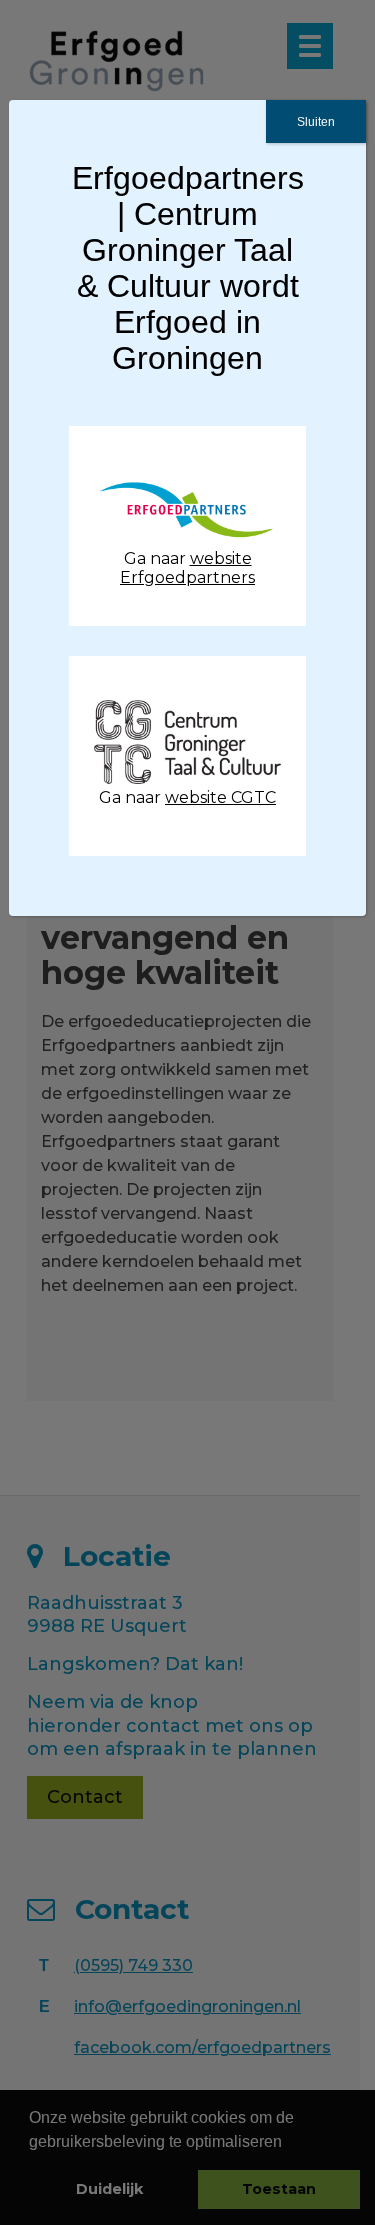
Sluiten (316, 122)
